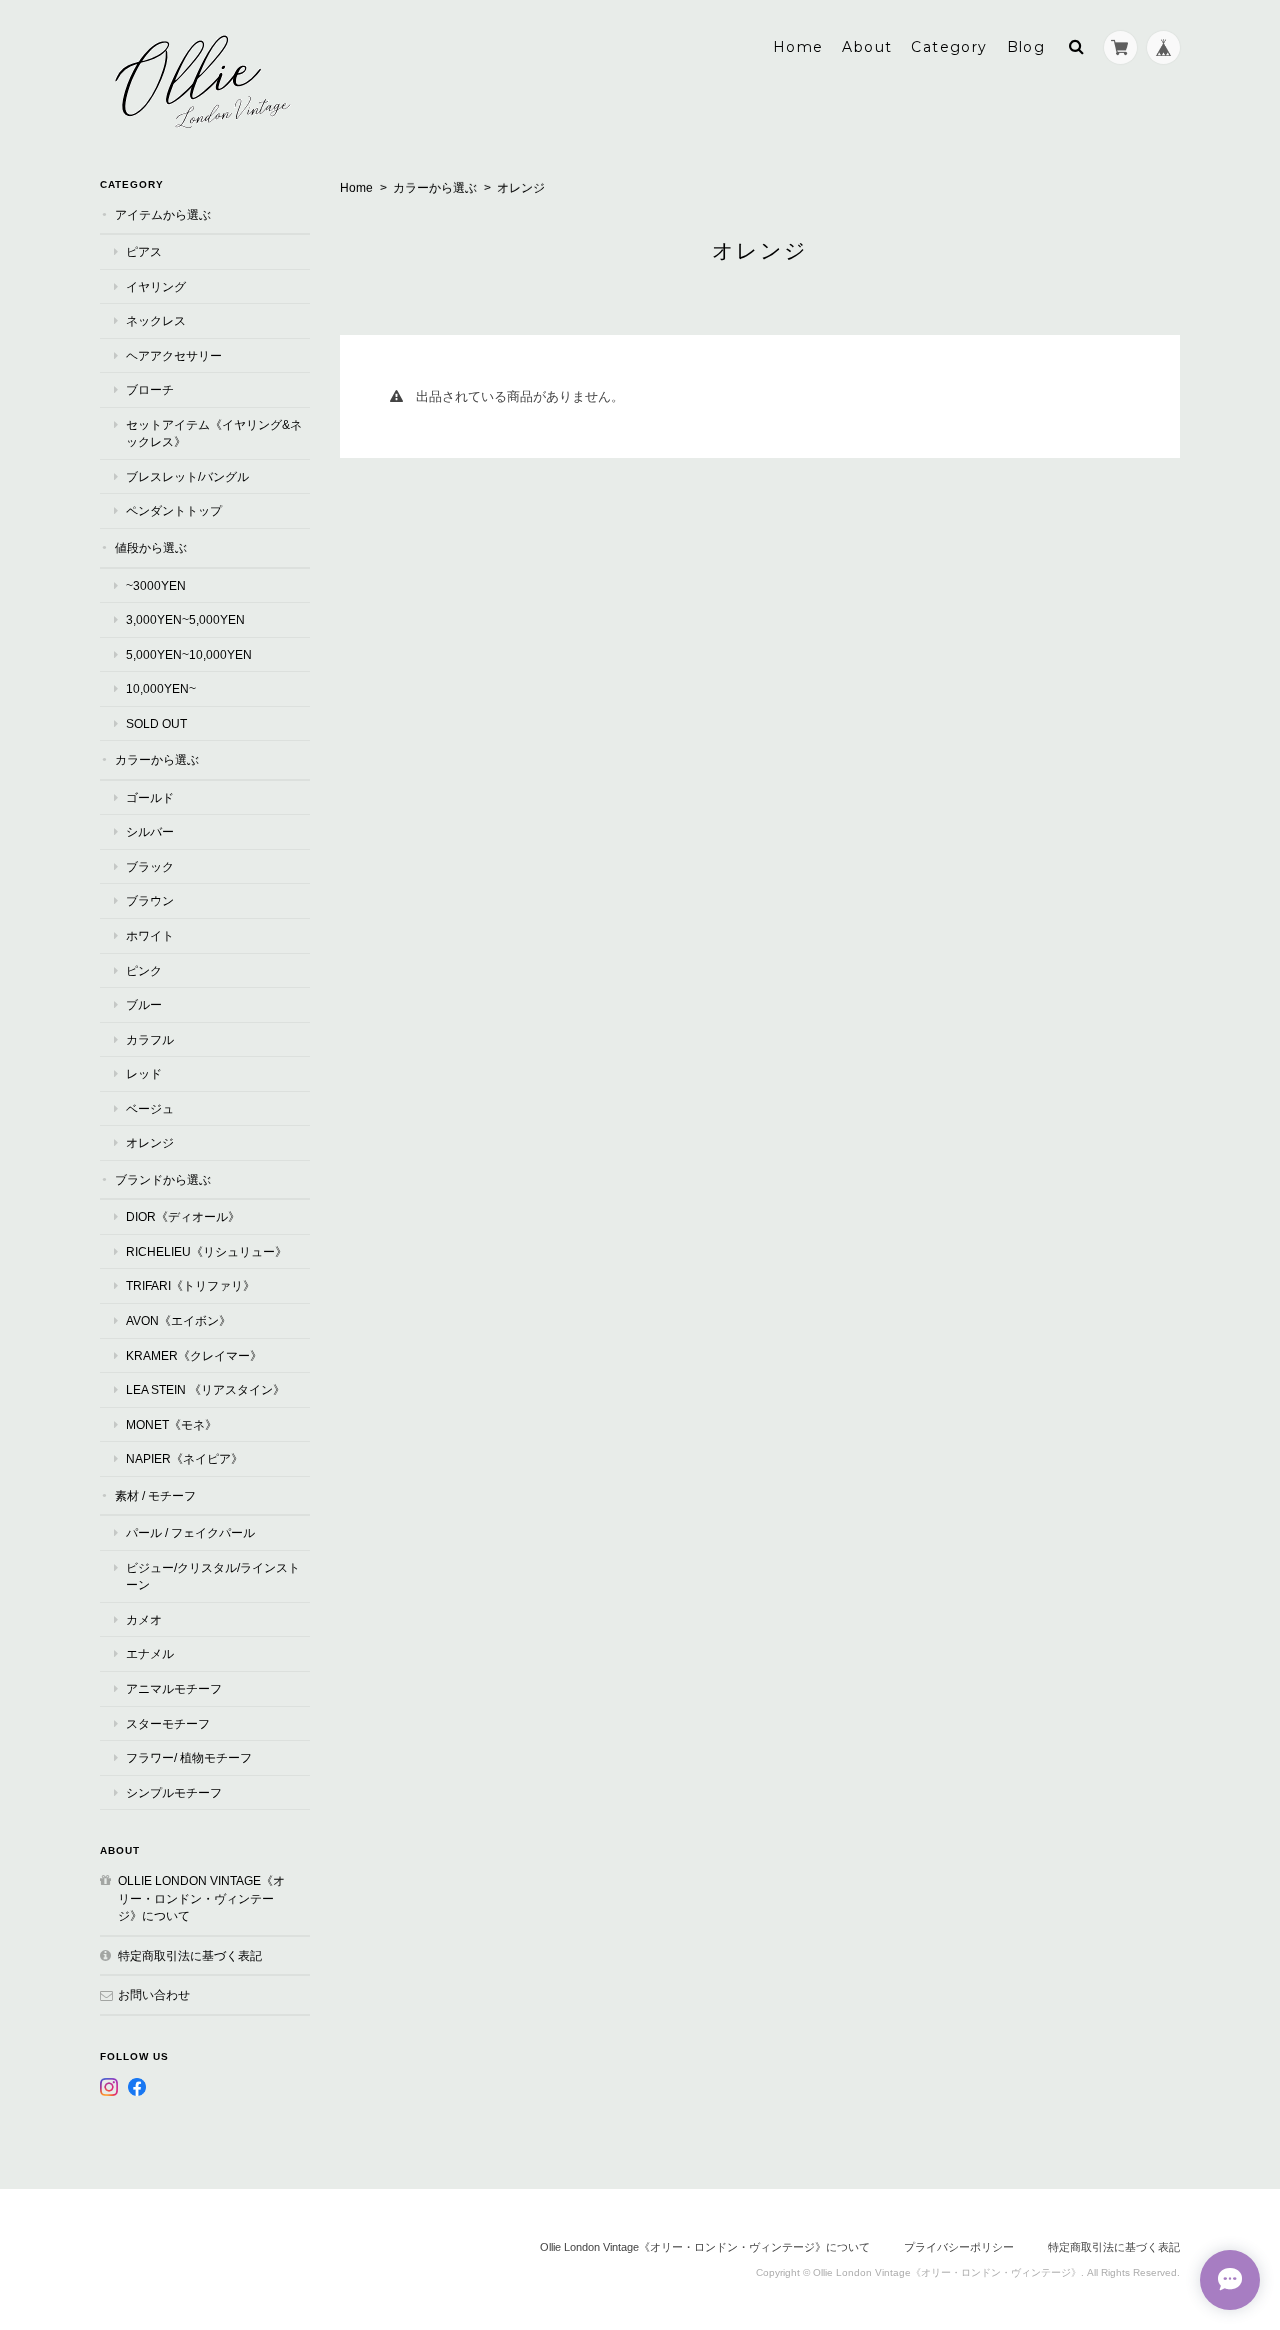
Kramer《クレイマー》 (194, 1355)
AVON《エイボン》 (178, 1320)
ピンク (144, 970)
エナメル (150, 1653)
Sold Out (156, 723)
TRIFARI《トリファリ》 (190, 1285)
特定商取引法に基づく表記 (190, 1955)
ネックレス (156, 320)
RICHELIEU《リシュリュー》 (206, 1251)
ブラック (150, 866)
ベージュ (150, 1108)
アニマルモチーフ (174, 1688)
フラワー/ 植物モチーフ (189, 1757)
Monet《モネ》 (171, 1424)
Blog (1026, 47)
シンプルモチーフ (174, 1792)
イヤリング (156, 286)
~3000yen (156, 585)
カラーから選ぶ (435, 188)
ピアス (144, 251)
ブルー (144, 1004)
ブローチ (150, 389)
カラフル (150, 1039)
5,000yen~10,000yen (189, 654)
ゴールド (150, 797)
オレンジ (150, 1142)
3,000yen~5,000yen (185, 619)
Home (798, 47)
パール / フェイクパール (190, 1532)
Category (949, 47)
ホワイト (150, 935)
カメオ (144, 1619)
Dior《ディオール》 (183, 1216)
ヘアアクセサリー (174, 355)
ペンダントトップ (174, 510)
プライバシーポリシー (959, 2247)
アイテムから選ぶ (163, 214)
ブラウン (150, 900)
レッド (144, 1073)
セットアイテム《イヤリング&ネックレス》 (214, 433)
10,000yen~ (161, 688)
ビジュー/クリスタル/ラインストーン (213, 1576)
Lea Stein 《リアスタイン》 (205, 1389)
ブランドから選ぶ (163, 1179)
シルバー (150, 831)
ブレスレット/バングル (187, 476)
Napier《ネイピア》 (184, 1458)
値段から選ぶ (151, 547)
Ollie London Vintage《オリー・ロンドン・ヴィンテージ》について (201, 1898)
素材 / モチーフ (155, 1495)
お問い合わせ (154, 1994)
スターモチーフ (168, 1723)
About (867, 47)
